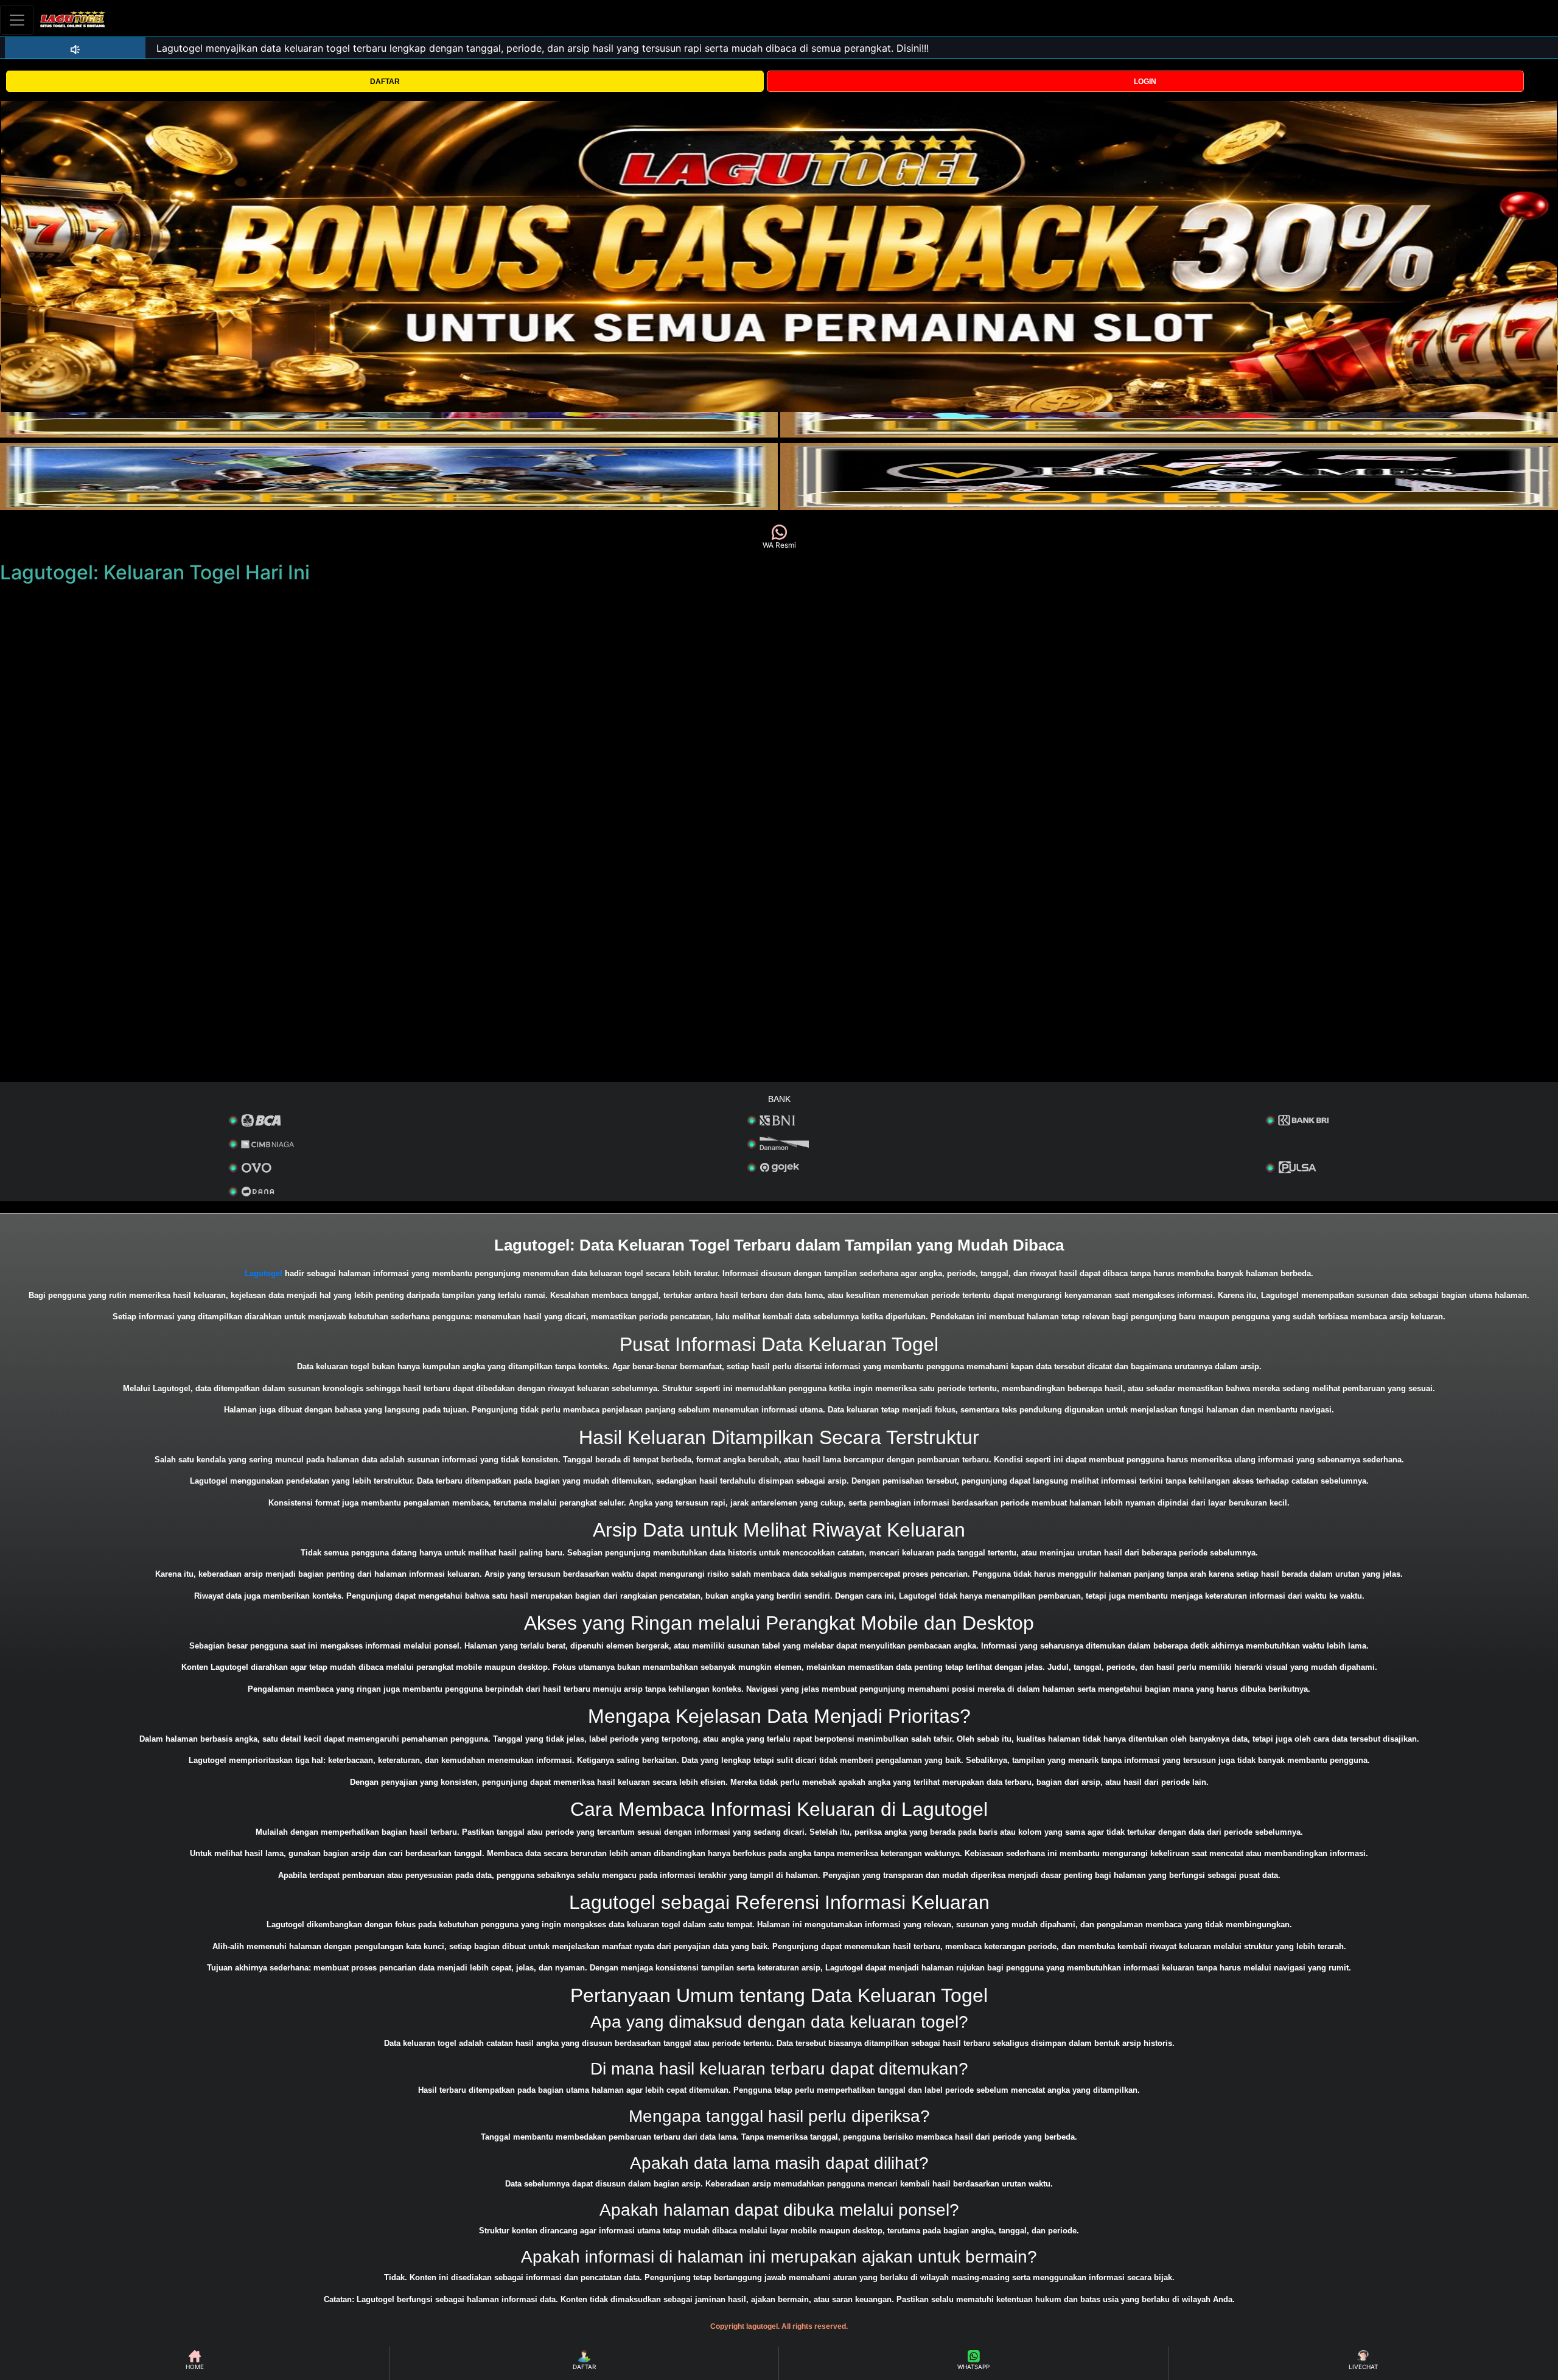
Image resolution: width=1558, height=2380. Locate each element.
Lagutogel (264, 1273)
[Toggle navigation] (17, 20)
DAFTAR (385, 82)
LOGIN (1145, 82)
